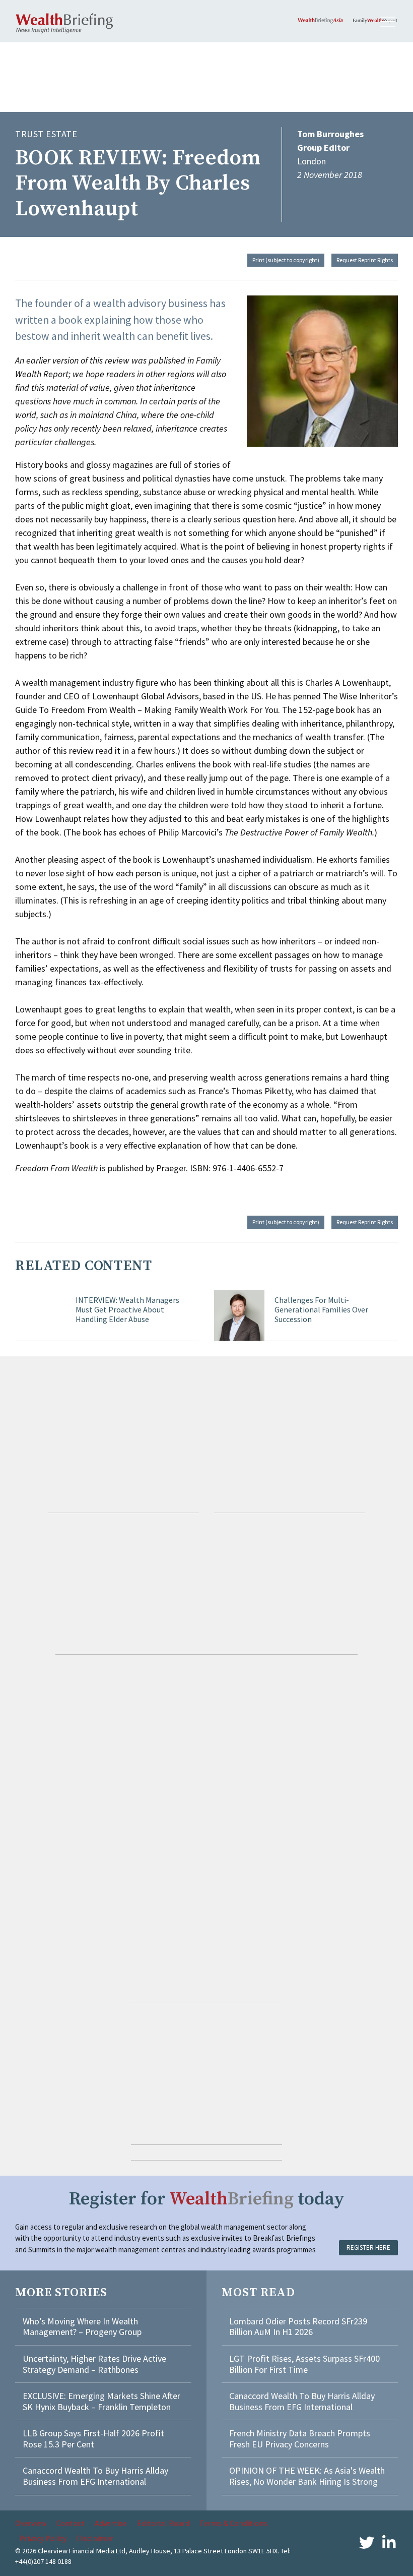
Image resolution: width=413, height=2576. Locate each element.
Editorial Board (163, 2523)
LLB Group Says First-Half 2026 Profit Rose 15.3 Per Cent (93, 2439)
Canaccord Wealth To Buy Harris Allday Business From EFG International (95, 2476)
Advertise (111, 2523)
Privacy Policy (43, 2538)
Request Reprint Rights (365, 260)
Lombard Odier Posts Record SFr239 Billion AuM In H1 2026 (298, 2327)
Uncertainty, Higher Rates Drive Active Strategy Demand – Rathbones (94, 2364)
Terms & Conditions (233, 2523)
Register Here (368, 2248)
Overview (31, 2523)
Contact (71, 2523)
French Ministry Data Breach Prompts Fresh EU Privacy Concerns (300, 2439)
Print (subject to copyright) (286, 260)
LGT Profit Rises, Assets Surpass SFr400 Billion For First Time (304, 2364)
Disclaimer (95, 2538)
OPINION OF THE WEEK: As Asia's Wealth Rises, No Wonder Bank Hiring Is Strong (307, 2476)
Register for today (207, 2199)
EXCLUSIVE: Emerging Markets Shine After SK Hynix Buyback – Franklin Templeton (101, 2401)
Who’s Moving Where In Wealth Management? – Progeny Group (82, 2327)
